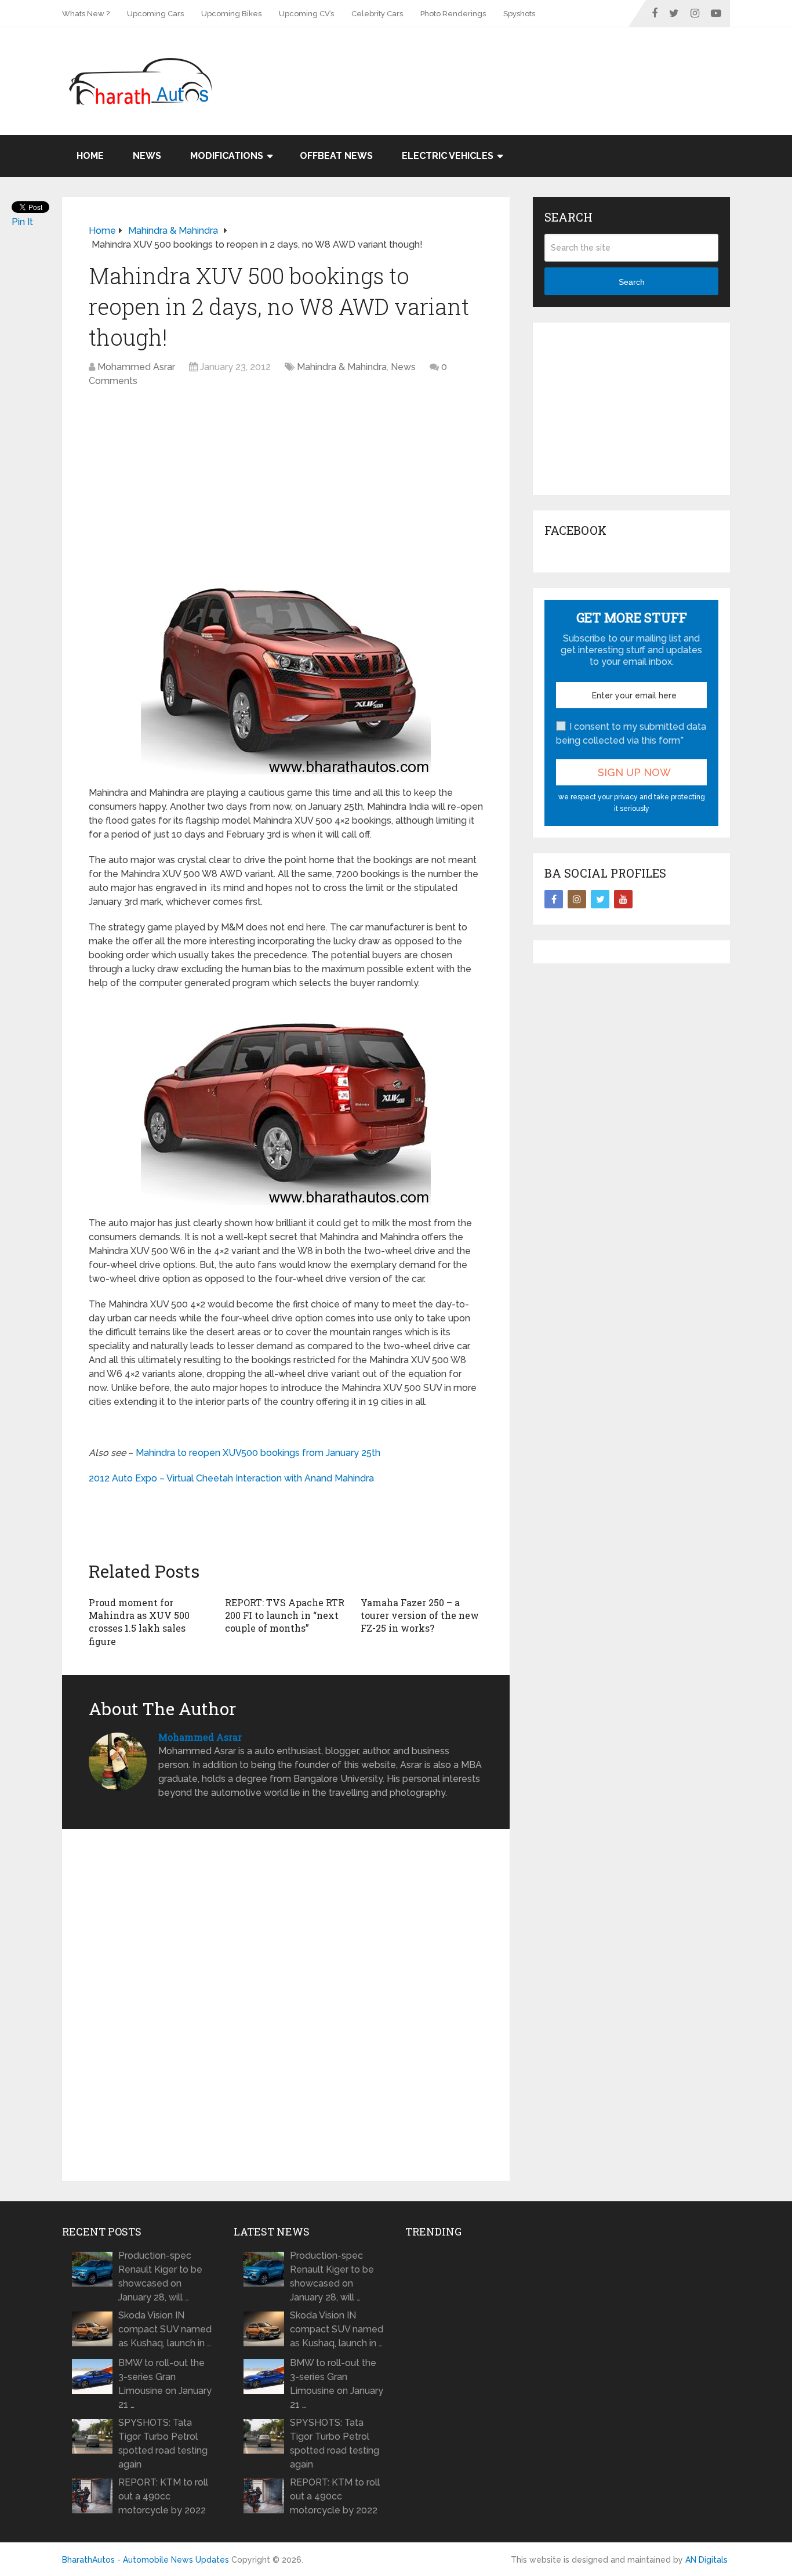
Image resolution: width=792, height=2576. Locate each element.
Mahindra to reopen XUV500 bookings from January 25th (258, 1453)
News (147, 156)
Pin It (22, 222)
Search (632, 282)
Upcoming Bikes (231, 14)
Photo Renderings (453, 14)
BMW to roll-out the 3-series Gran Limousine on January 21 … (165, 2384)
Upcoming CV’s (306, 14)
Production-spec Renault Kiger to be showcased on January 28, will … (160, 2276)
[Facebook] (554, 899)
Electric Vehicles (448, 156)
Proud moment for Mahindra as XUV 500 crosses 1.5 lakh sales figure (139, 1622)
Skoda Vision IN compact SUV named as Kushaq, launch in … (165, 2329)
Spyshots (519, 14)
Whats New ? (86, 14)
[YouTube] (623, 899)
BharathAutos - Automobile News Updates (146, 2560)
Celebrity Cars (377, 14)
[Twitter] (600, 899)
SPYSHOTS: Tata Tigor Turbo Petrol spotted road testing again (163, 2443)
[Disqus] (286, 2005)
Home (90, 156)
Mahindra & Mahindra (342, 367)
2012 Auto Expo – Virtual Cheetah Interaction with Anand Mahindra (231, 1478)
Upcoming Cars (155, 14)
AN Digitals (706, 2560)
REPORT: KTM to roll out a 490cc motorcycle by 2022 (163, 2496)
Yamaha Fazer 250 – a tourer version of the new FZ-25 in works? (420, 1615)
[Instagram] (577, 899)
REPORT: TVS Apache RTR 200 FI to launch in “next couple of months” (285, 1615)
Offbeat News (336, 156)
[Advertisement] (519, 65)
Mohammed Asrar (136, 367)
